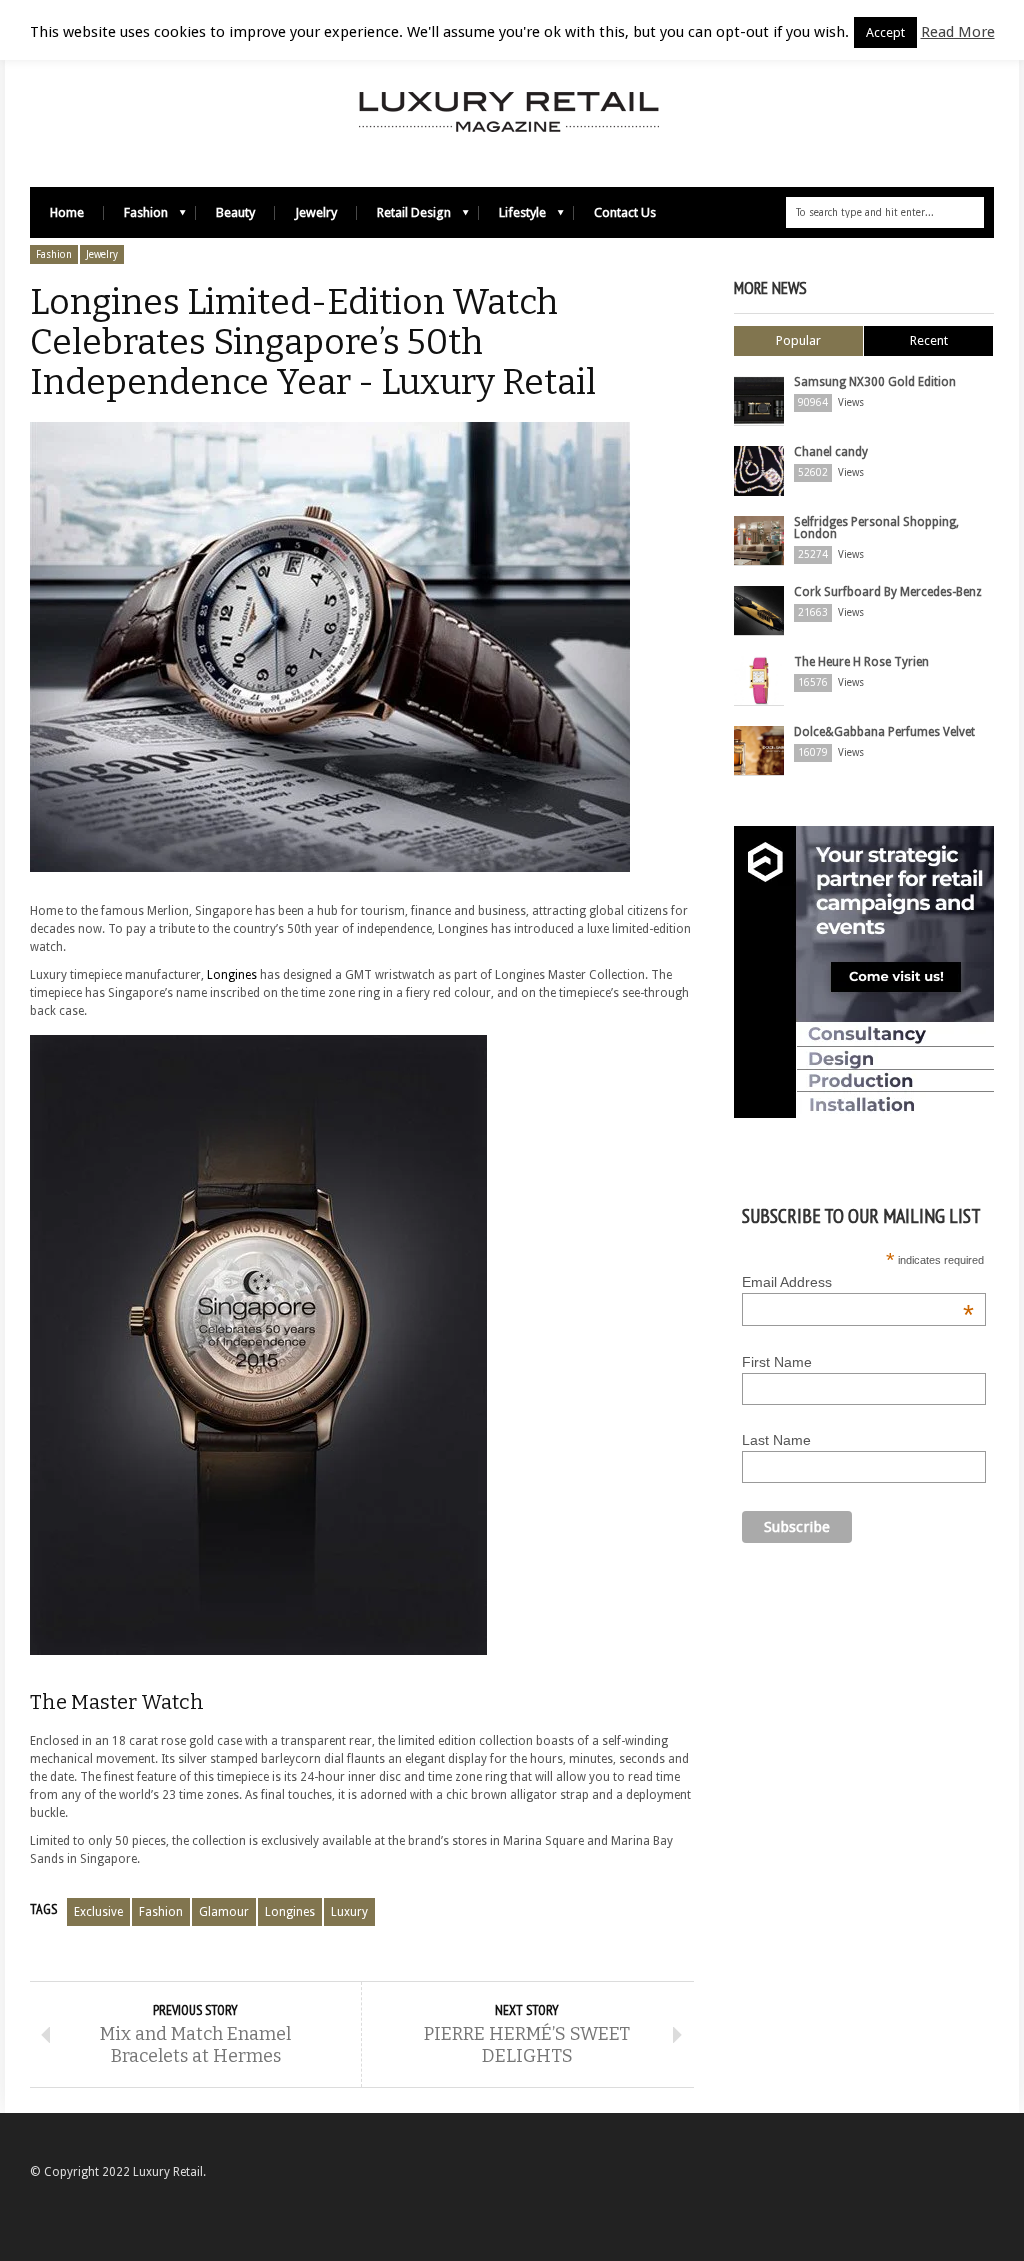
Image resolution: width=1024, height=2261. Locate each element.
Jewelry (316, 212)
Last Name (776, 1440)
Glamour (224, 1912)
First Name (777, 1362)
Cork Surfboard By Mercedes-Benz (888, 592)
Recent (929, 340)
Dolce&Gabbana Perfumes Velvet (884, 732)
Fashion (136, 217)
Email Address (858, 1282)
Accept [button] (885, 32)
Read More (958, 32)
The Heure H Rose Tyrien (861, 662)
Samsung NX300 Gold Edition (875, 382)
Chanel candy (831, 452)
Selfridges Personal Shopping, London (876, 528)
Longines (232, 975)
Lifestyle (512, 217)
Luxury (349, 1912)
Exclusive (98, 1912)
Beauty (235, 212)
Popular (798, 340)
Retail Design (404, 217)
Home (67, 212)
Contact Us (625, 212)
